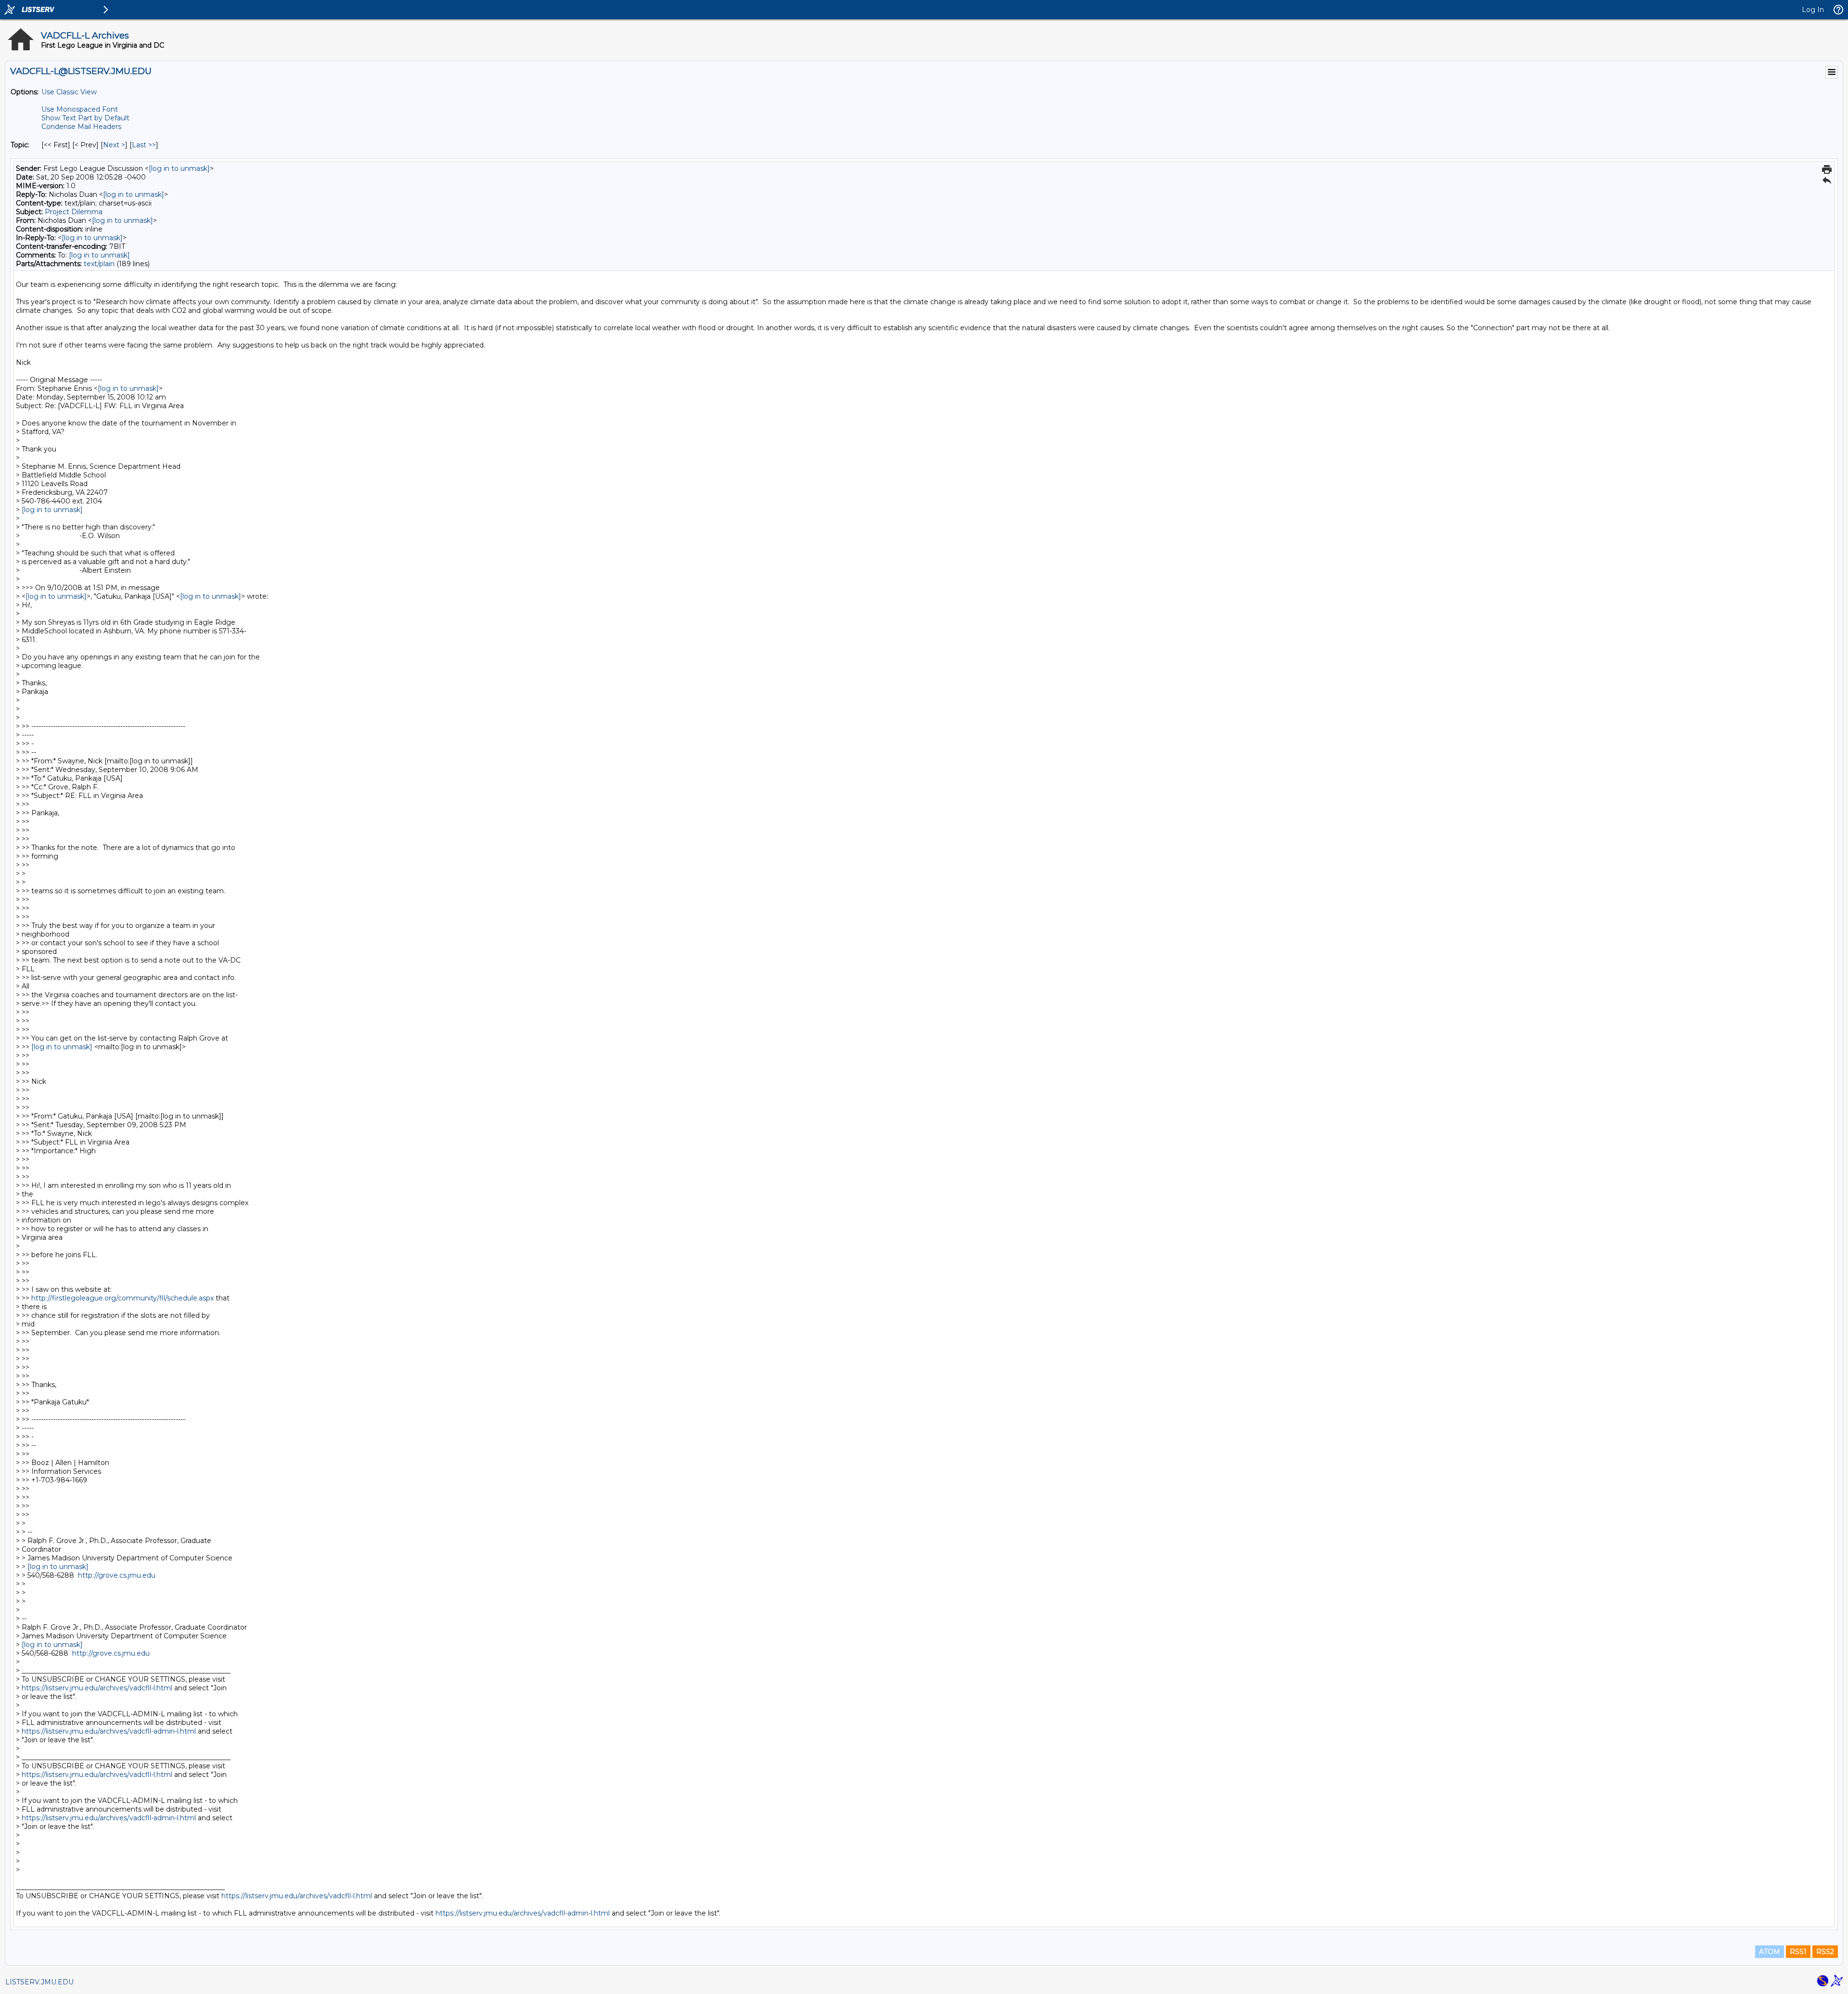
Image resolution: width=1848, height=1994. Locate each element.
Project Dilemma (74, 212)
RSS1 (1798, 1952)
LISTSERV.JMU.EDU (39, 1982)
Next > (114, 145)
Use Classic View (69, 92)
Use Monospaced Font (80, 109)
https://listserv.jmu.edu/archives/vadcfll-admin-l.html (109, 1731)
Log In (1813, 10)
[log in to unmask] (179, 168)
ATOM (1770, 1952)
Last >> (144, 145)
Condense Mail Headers (81, 127)
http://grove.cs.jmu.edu (117, 1575)
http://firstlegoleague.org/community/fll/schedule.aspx (122, 1298)
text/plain (99, 264)
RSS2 (1825, 1952)
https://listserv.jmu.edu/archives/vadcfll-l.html (97, 1688)
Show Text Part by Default (85, 118)
